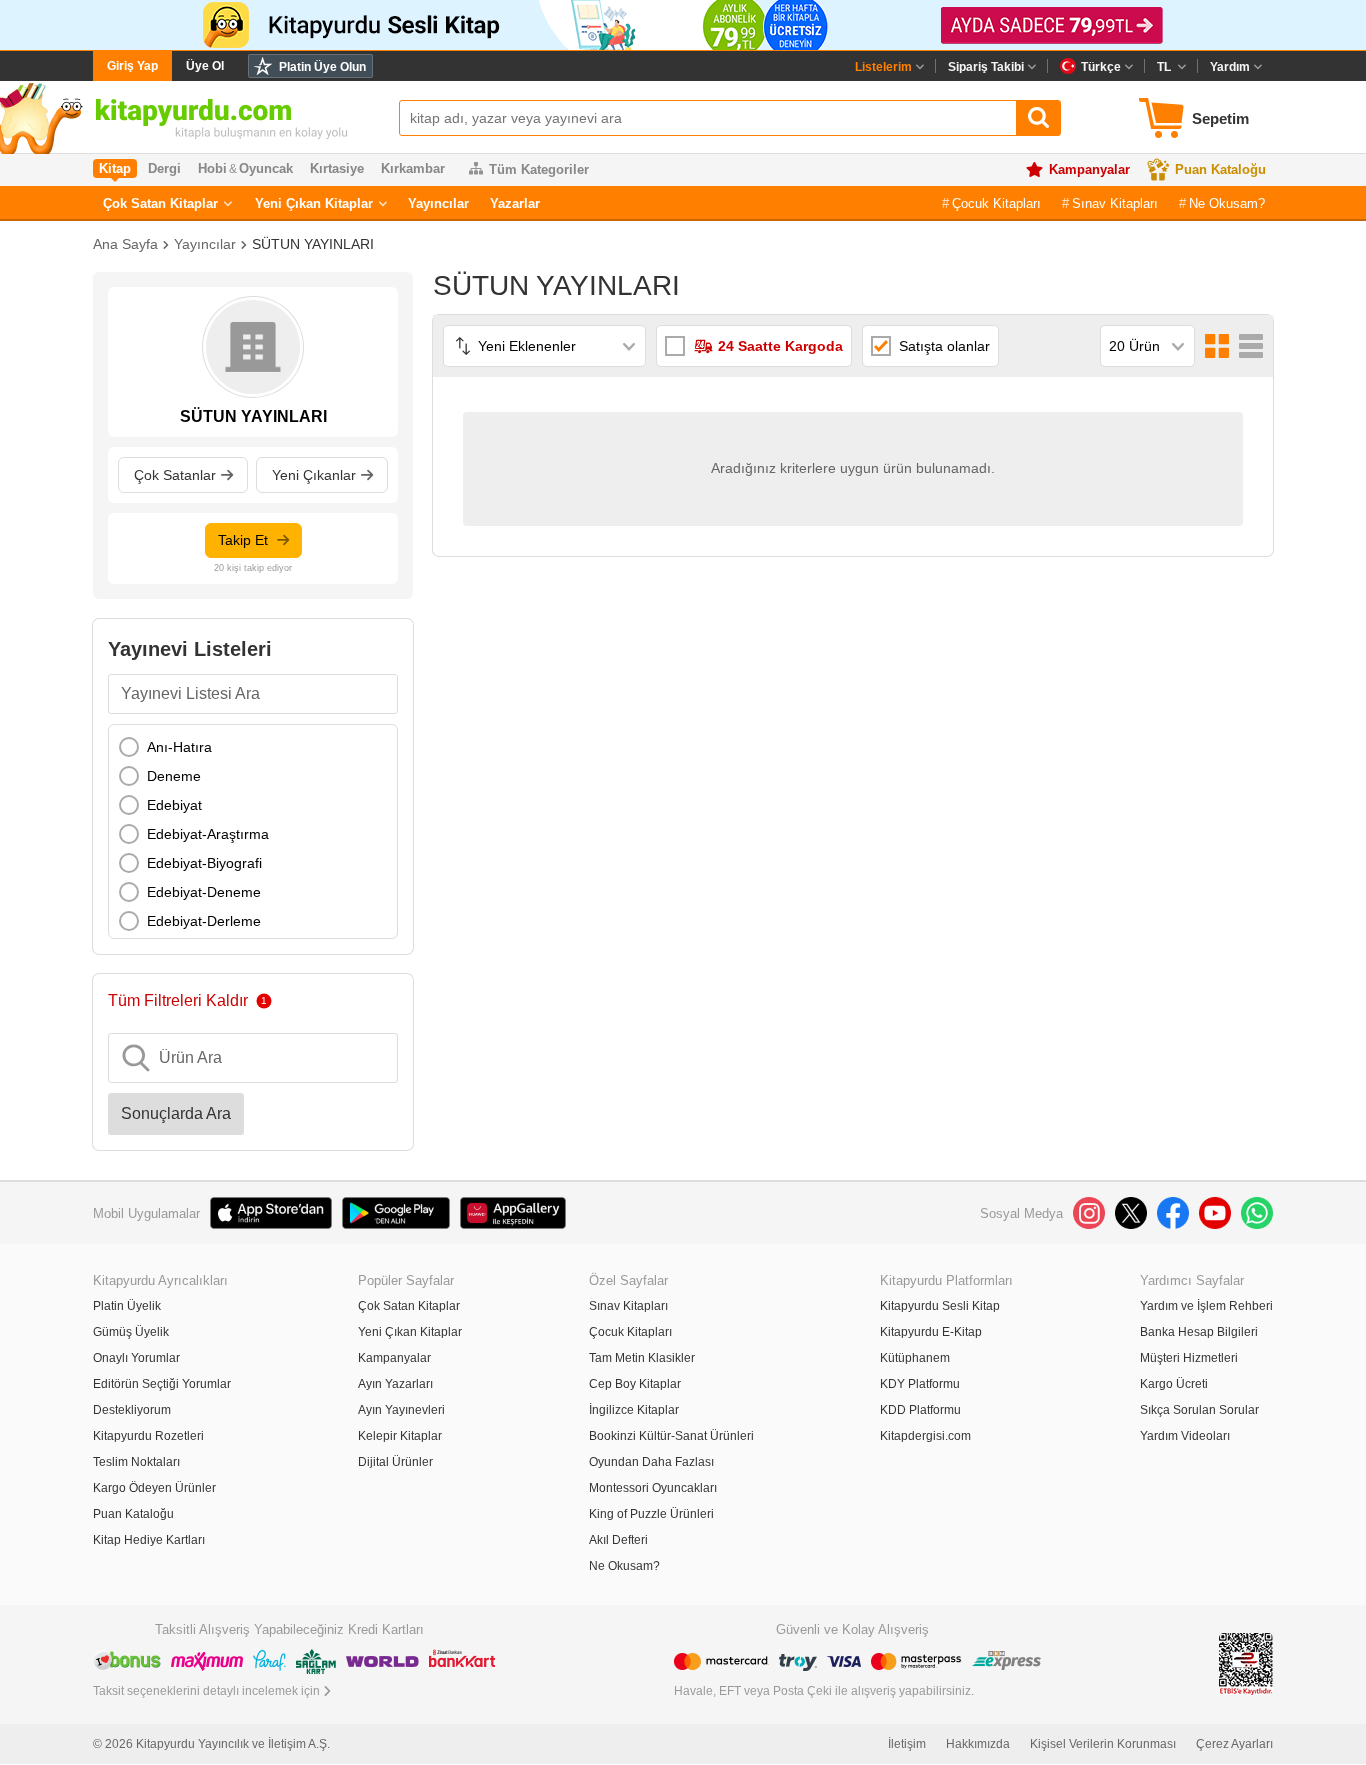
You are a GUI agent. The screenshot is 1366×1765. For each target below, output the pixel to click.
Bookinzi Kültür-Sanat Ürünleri (671, 1436)
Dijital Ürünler (395, 1462)
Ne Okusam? (1227, 203)
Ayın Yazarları (395, 1384)
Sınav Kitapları (1115, 203)
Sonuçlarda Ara (176, 1113)
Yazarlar (515, 203)
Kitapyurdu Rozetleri (148, 1436)
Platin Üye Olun (322, 67)
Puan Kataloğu (1220, 169)
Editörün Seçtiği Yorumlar (162, 1384)
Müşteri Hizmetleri (1189, 1358)
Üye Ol (205, 66)
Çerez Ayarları (1234, 1744)
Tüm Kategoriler (539, 169)
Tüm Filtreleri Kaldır (178, 1000)
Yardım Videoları (1185, 1436)
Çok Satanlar (175, 475)
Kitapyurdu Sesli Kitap (940, 1306)
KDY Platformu (920, 1384)
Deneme (174, 776)
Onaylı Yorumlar (136, 1358)
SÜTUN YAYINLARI (313, 244)
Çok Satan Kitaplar (160, 203)
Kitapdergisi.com (925, 1436)
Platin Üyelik (127, 1306)
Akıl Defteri (618, 1540)
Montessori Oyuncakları (653, 1488)
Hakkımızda (978, 1744)
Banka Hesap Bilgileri (1199, 1332)
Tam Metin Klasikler (642, 1358)
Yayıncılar (438, 203)
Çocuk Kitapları (996, 203)
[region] (253, 831)
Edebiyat (174, 805)
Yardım (1230, 67)
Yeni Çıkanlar (314, 475)
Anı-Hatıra (179, 747)
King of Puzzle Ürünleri (651, 1514)
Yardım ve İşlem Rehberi (1206, 1306)
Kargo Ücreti (1174, 1384)
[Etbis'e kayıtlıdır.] (1246, 1662)
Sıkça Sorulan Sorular (1199, 1410)
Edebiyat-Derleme (204, 921)
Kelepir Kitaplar (400, 1436)
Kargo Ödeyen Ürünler (154, 1488)
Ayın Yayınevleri (401, 1410)
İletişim (907, 1744)
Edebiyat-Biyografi (204, 863)
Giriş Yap (132, 66)
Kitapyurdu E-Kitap (931, 1332)
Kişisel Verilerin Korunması (1103, 1744)
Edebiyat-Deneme (204, 892)
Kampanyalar (1089, 169)
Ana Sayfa (125, 244)
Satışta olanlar (944, 346)
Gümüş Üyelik (131, 1332)
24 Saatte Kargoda (780, 346)
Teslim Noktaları (136, 1462)
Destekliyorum (132, 1410)
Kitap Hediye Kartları (149, 1540)
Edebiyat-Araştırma (208, 834)
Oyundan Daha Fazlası (651, 1462)
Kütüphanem (915, 1358)
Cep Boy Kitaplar (635, 1384)
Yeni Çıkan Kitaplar (314, 203)
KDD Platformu (920, 1410)
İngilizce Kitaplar (634, 1410)
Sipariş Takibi (986, 67)
